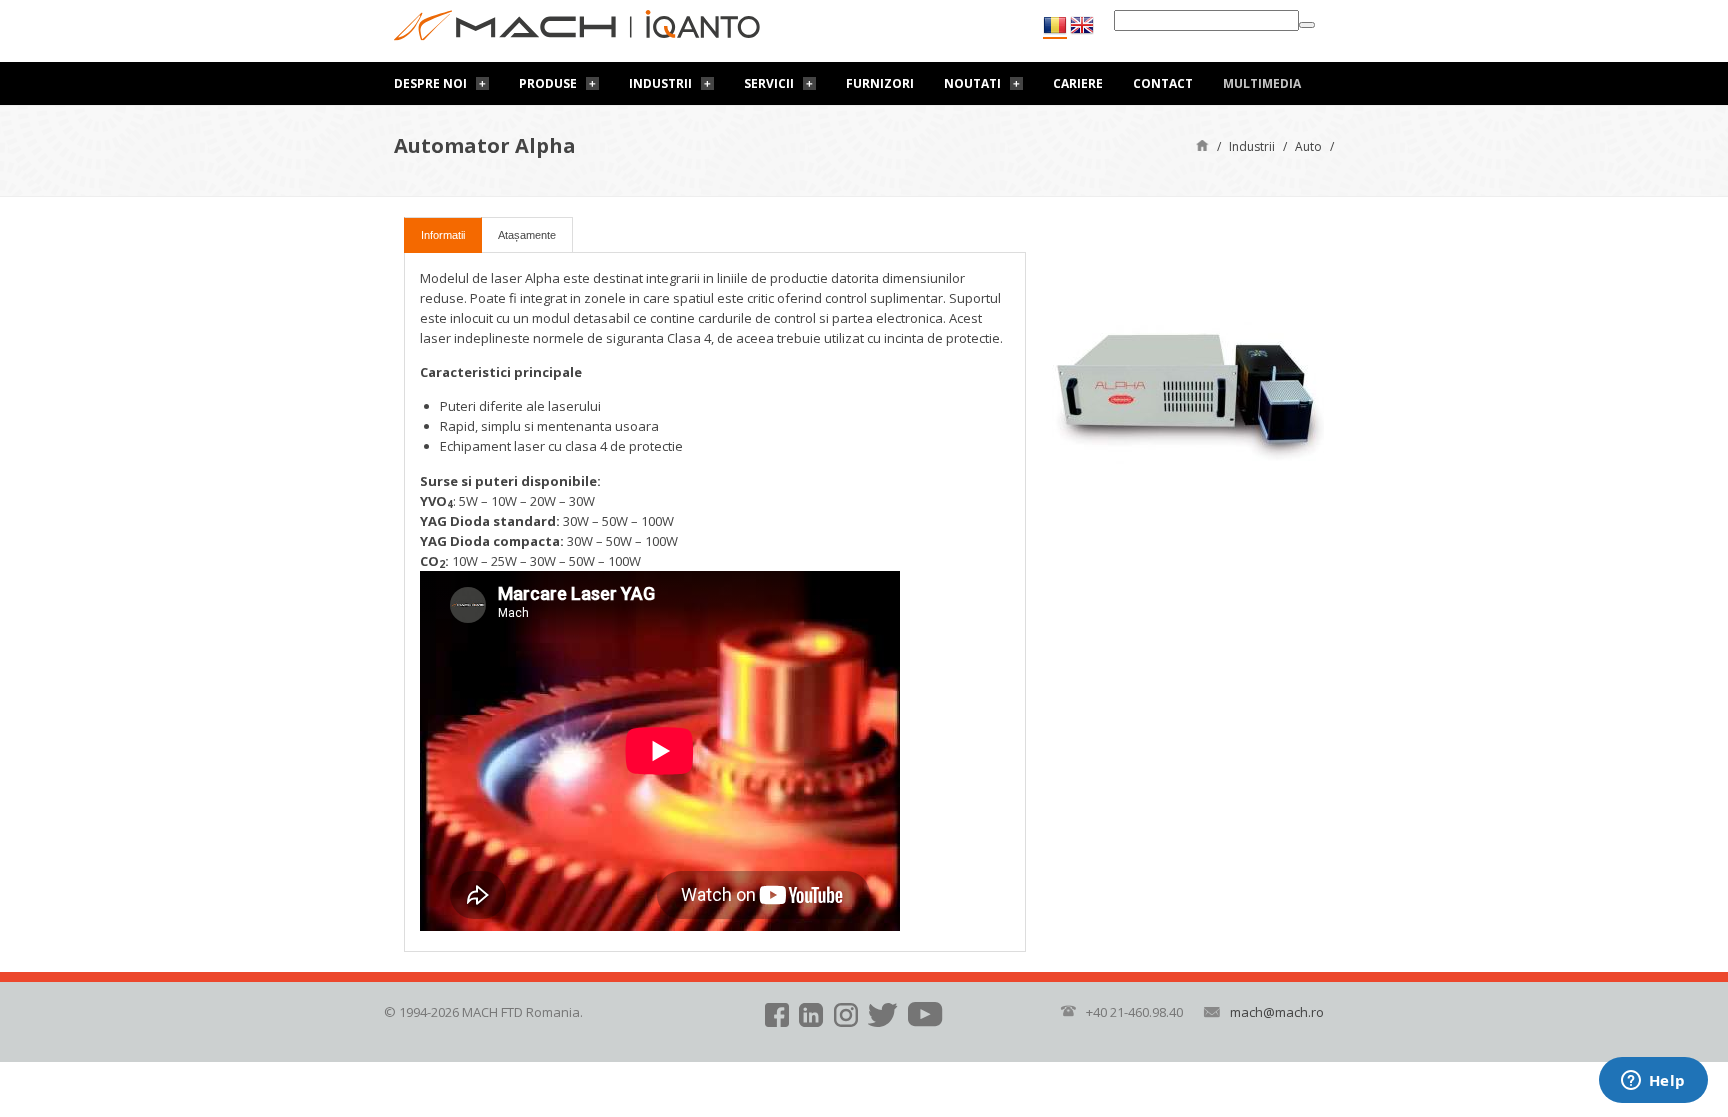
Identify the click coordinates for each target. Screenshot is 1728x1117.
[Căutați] (1307, 25)
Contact (1163, 83)
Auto (1308, 146)
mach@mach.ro (1277, 1012)
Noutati (972, 83)
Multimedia (1262, 83)
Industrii (660, 83)
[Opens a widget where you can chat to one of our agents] (1653, 1082)
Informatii (443, 235)
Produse (548, 83)
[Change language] (1082, 25)
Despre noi (430, 83)
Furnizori (880, 83)
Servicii (769, 83)
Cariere (1078, 83)
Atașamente (527, 235)
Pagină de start (1202, 144)
